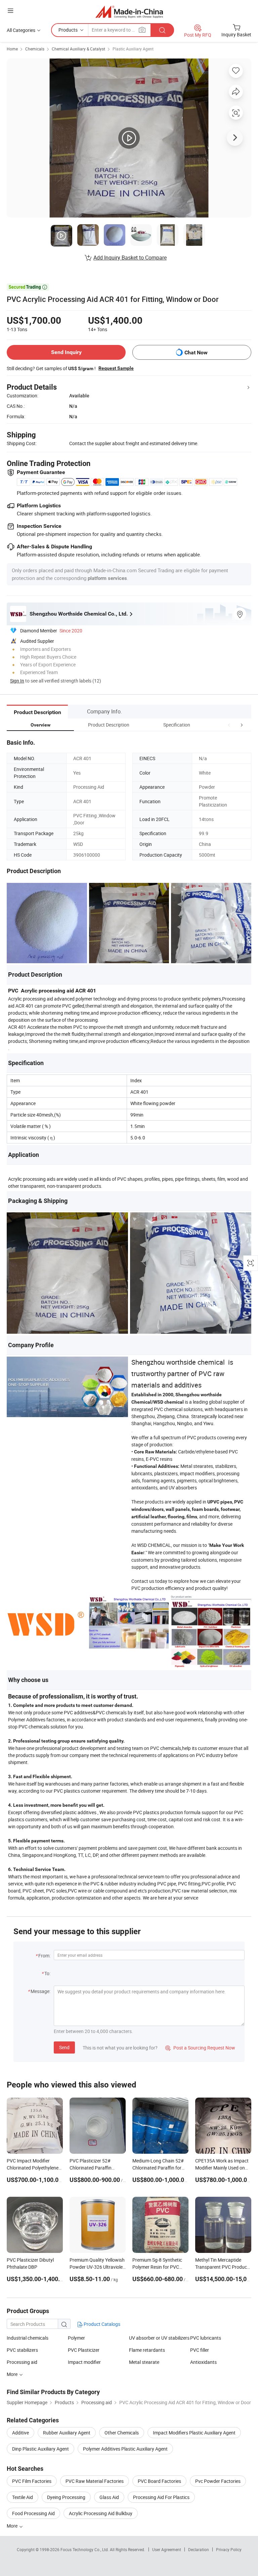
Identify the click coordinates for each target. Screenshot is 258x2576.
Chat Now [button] (196, 353)
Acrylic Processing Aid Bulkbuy (101, 2513)
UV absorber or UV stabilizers (159, 2338)
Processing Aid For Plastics (161, 2497)
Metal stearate (144, 2362)
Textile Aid (23, 2497)
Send (64, 2047)
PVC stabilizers (22, 2350)
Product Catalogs (101, 2324)
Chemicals (35, 49)
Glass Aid (109, 2497)
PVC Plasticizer (84, 2350)
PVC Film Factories (32, 2481)
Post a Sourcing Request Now (200, 2048)
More (13, 2526)
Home (12, 49)
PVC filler (200, 2350)
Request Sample (116, 368)
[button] (229, 725)
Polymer (76, 2338)
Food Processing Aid (33, 2513)
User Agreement (167, 2549)
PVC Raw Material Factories (95, 2481)
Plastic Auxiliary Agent (133, 49)
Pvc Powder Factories (218, 2481)
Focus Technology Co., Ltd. (85, 2549)
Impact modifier (84, 2362)
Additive (20, 2433)
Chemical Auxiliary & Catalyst (78, 49)
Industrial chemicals (28, 2338)
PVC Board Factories (159, 2481)
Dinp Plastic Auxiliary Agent (40, 2449)
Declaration (199, 2549)
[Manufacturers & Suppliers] (129, 12)
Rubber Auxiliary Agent (67, 2433)
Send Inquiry (66, 352)
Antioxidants (203, 2362)
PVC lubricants (206, 2338)
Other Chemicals (122, 2433)
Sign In (17, 681)
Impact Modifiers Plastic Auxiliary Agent (194, 2433)
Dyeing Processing (66, 2497)
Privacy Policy (229, 2549)
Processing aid (22, 2362)
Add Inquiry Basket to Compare (130, 258)
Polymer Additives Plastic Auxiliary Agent (125, 2449)
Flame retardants (147, 2350)
